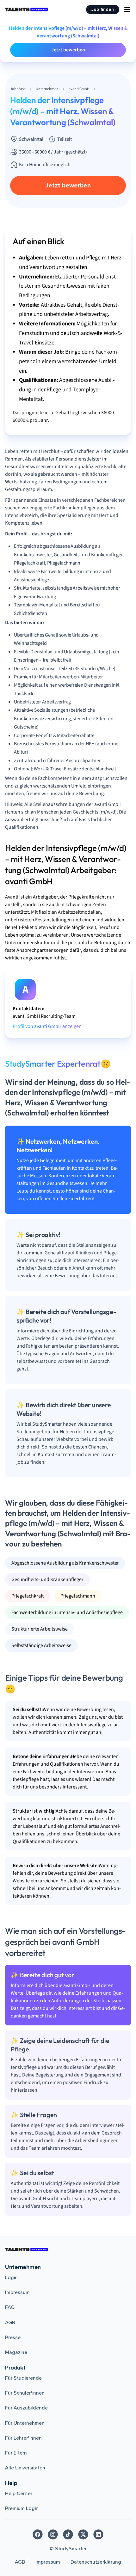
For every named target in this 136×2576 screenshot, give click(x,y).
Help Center (19, 2494)
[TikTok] (68, 2534)
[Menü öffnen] (127, 10)
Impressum (17, 2292)
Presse (13, 2337)
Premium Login (22, 2508)
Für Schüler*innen (25, 2393)
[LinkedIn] (98, 2534)
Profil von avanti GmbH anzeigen (47, 1026)
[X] (83, 2534)
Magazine (16, 2352)
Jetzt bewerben (68, 50)
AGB (10, 2323)
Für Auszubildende (26, 2408)
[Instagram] (53, 2534)
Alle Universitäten (25, 2468)
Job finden (103, 9)
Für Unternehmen (25, 2423)
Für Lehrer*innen (23, 2438)
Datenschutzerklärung (96, 2562)
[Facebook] (38, 2534)
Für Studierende (23, 2378)
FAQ (10, 2307)
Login (11, 2278)
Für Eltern (16, 2453)
